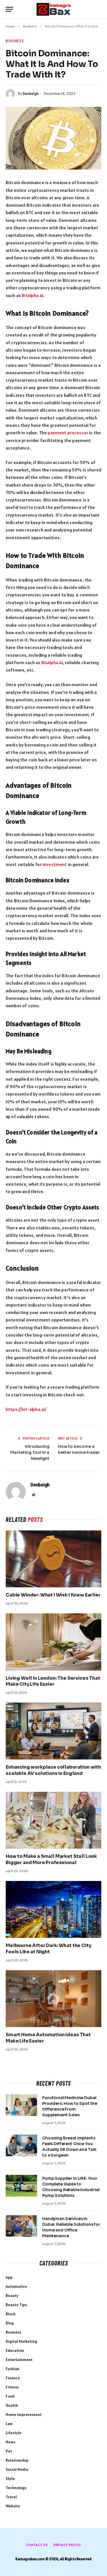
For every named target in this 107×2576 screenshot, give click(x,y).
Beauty (12, 2296)
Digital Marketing (21, 2341)
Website (13, 2506)
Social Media (17, 2469)
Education (15, 2350)
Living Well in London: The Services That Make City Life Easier (53, 1681)
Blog (10, 2323)
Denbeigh (31, 94)
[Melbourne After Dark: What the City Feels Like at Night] (53, 1909)
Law (9, 2424)
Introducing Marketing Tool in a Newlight (30, 1452)
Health (12, 2405)
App (9, 2277)
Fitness (12, 2387)
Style (10, 2479)
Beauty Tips (16, 2305)
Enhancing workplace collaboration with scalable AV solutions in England (53, 1770)
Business (15, 41)
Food (10, 2396)
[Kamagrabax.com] (54, 9)
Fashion (13, 2369)
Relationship (17, 2460)
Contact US (37, 2545)
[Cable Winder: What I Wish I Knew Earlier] (53, 1559)
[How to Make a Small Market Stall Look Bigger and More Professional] (53, 1820)
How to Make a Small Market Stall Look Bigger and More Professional (51, 1859)
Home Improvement (24, 2414)
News (10, 2442)
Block (11, 2314)
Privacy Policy (67, 2545)
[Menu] (9, 9)
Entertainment (19, 2360)
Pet (9, 2451)
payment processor (68, 433)
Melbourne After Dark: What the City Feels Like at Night (48, 1949)
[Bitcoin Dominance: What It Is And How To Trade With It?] (53, 138)
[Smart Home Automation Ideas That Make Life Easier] (53, 1999)
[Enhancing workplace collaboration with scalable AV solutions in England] (53, 1731)
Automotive (16, 2286)
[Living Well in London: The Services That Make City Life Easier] (53, 1642)
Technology (16, 2488)
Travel (11, 2497)
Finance (13, 2378)
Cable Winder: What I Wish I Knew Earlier (53, 1595)
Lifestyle (14, 2433)
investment (55, 864)
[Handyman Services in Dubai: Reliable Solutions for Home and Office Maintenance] (21, 2226)
